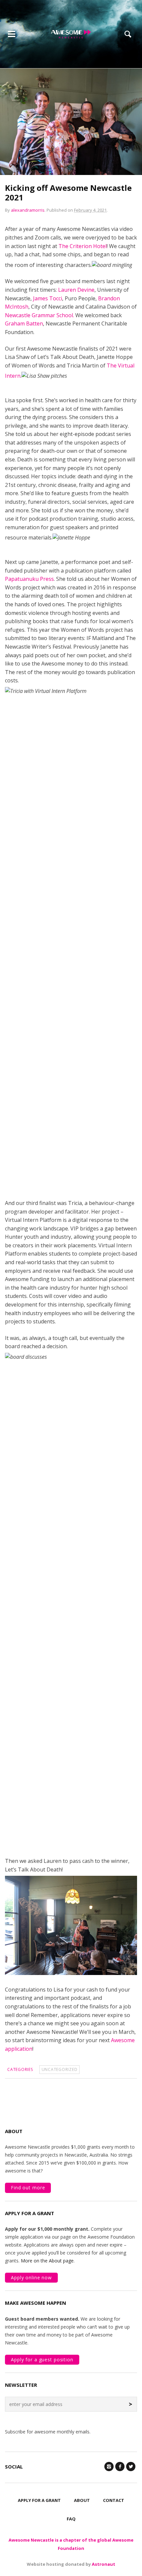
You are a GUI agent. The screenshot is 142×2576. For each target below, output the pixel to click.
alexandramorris (28, 210)
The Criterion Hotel (83, 246)
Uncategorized (60, 2069)
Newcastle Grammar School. (39, 315)
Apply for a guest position (42, 2360)
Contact (114, 2500)
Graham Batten (24, 323)
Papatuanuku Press (29, 579)
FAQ (71, 2519)
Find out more (28, 2188)
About (82, 2500)
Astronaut (104, 2564)
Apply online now (31, 2277)
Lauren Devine (76, 290)
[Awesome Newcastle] (71, 34)
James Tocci (48, 298)
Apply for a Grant (39, 2500)
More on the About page (47, 2261)
